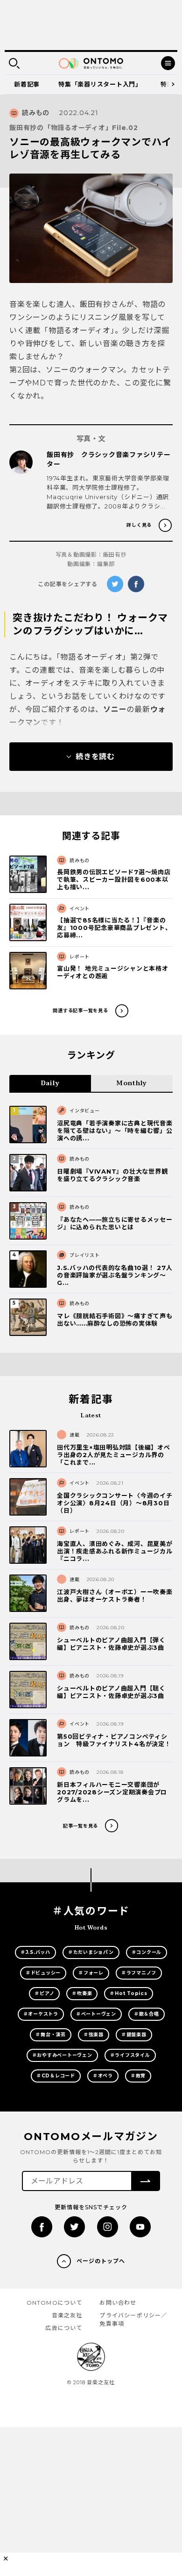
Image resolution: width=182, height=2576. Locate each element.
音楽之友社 (67, 2315)
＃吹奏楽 (82, 1993)
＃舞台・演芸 (51, 2035)
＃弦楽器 (94, 2035)
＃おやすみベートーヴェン (62, 2055)
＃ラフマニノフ (139, 1973)
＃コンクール (147, 1952)
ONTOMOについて (55, 2303)
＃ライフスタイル (130, 2055)
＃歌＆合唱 (147, 2014)
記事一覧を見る (80, 1826)
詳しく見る (139, 525)
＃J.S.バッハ (35, 1952)
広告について (64, 2328)
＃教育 (138, 2076)
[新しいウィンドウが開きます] (42, 2227)
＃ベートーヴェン (96, 2014)
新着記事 (27, 84)
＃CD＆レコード (56, 2076)
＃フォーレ (91, 1973)
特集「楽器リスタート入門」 (100, 84)
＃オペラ (103, 2076)
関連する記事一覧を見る (80, 1011)
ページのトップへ (101, 2261)
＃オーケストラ (41, 2014)
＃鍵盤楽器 (134, 2035)
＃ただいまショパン (91, 1952)
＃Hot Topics (128, 1993)
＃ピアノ (44, 1993)
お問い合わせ (118, 2303)
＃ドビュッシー (43, 1973)
